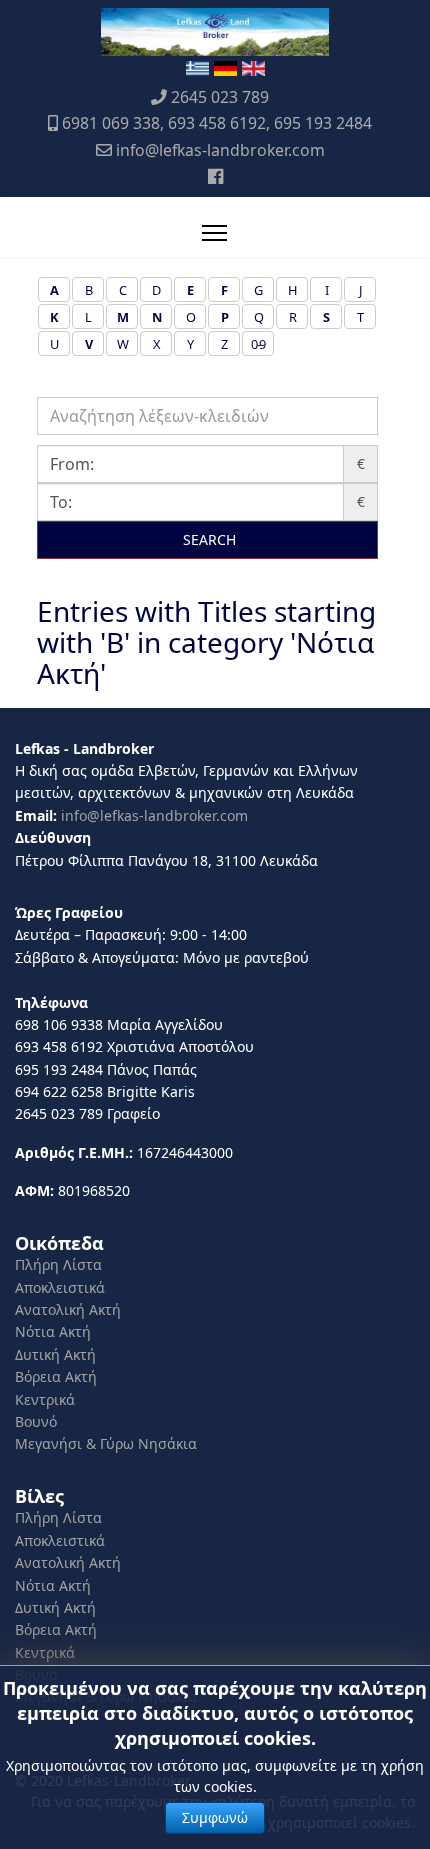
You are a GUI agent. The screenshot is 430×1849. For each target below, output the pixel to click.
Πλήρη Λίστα (58, 1264)
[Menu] (214, 233)
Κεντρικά (45, 1399)
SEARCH (207, 539)
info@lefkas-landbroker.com (220, 150)
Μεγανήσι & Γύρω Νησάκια (106, 1443)
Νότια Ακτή (53, 1331)
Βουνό (36, 1421)
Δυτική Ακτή (55, 1354)
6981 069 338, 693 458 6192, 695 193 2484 (217, 123)
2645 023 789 (220, 97)
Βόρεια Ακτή (56, 1376)
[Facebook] (215, 176)
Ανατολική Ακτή (68, 1309)
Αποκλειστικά (60, 1287)
